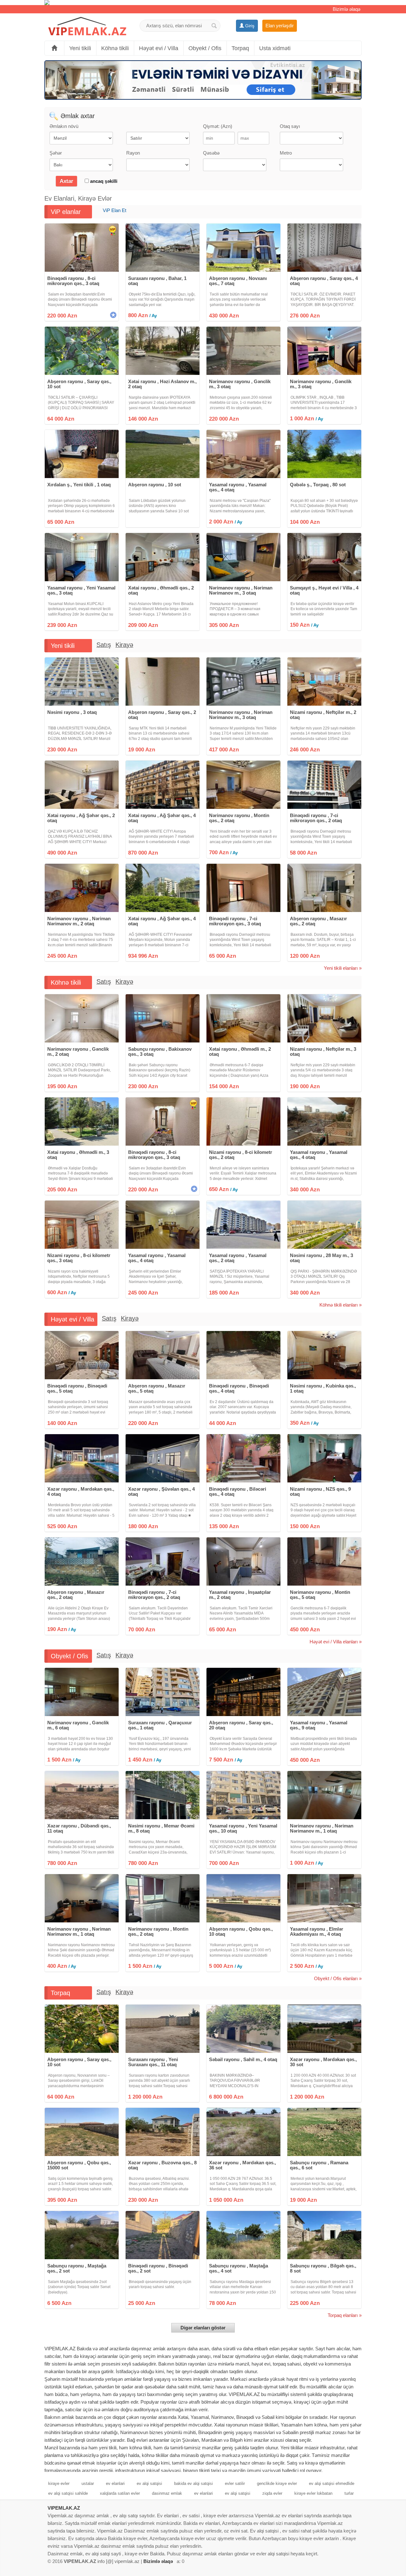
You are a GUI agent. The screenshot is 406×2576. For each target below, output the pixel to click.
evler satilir (235, 2483)
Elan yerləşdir (280, 26)
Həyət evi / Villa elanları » (336, 1642)
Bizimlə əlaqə (347, 9)
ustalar (88, 2483)
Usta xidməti (275, 48)
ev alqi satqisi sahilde (68, 2493)
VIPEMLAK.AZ (64, 2508)
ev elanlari (115, 2483)
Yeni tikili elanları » (343, 968)
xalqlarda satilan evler (120, 2493)
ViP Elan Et (115, 210)
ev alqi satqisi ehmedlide (332, 2483)
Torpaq (240, 48)
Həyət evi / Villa (159, 48)
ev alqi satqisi (149, 2483)
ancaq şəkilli (103, 181)
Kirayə (124, 645)
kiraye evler (59, 2483)
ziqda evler (272, 2493)
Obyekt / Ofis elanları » (338, 1978)
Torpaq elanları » (345, 2315)
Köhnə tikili (115, 48)
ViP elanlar (66, 212)
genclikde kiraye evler (277, 2483)
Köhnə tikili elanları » (341, 1305)
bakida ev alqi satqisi (193, 2483)
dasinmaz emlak (167, 2493)
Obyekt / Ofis (205, 48)
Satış (104, 645)
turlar (349, 2493)
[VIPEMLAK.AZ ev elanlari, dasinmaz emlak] (87, 27)
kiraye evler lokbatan (313, 2493)
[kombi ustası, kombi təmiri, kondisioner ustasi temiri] (203, 3)
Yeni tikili (80, 48)
